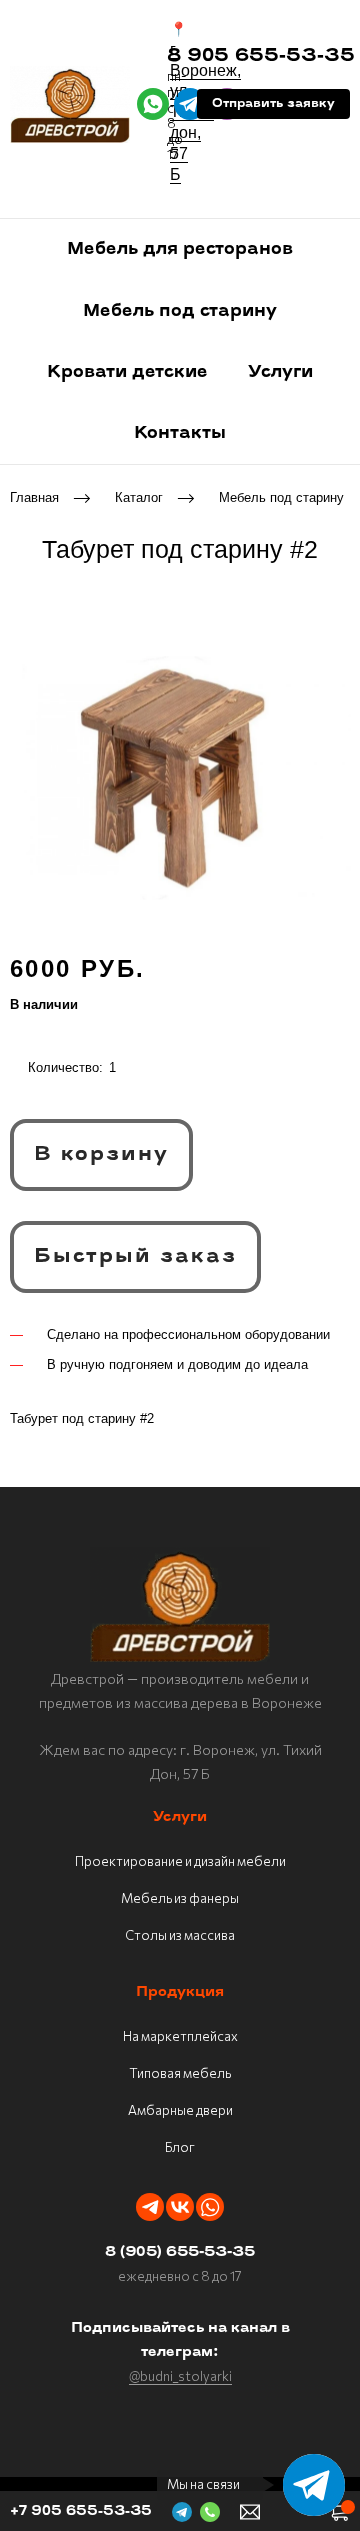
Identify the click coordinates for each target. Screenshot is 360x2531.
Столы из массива (180, 1935)
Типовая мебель (180, 2073)
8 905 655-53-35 (261, 57)
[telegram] (190, 104)
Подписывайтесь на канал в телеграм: (180, 2340)
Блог (180, 2147)
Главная (34, 497)
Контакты (180, 433)
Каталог (139, 497)
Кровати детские (127, 372)
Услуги (280, 372)
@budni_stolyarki (180, 2376)
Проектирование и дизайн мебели (180, 1861)
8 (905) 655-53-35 (180, 2252)
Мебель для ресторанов (180, 249)
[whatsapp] (153, 104)
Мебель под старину (180, 311)
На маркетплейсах (180, 2036)
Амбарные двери (180, 2110)
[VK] (180, 2207)
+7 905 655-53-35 (81, 2511)
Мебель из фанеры (180, 1898)
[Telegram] (150, 2207)
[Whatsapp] (210, 2207)
